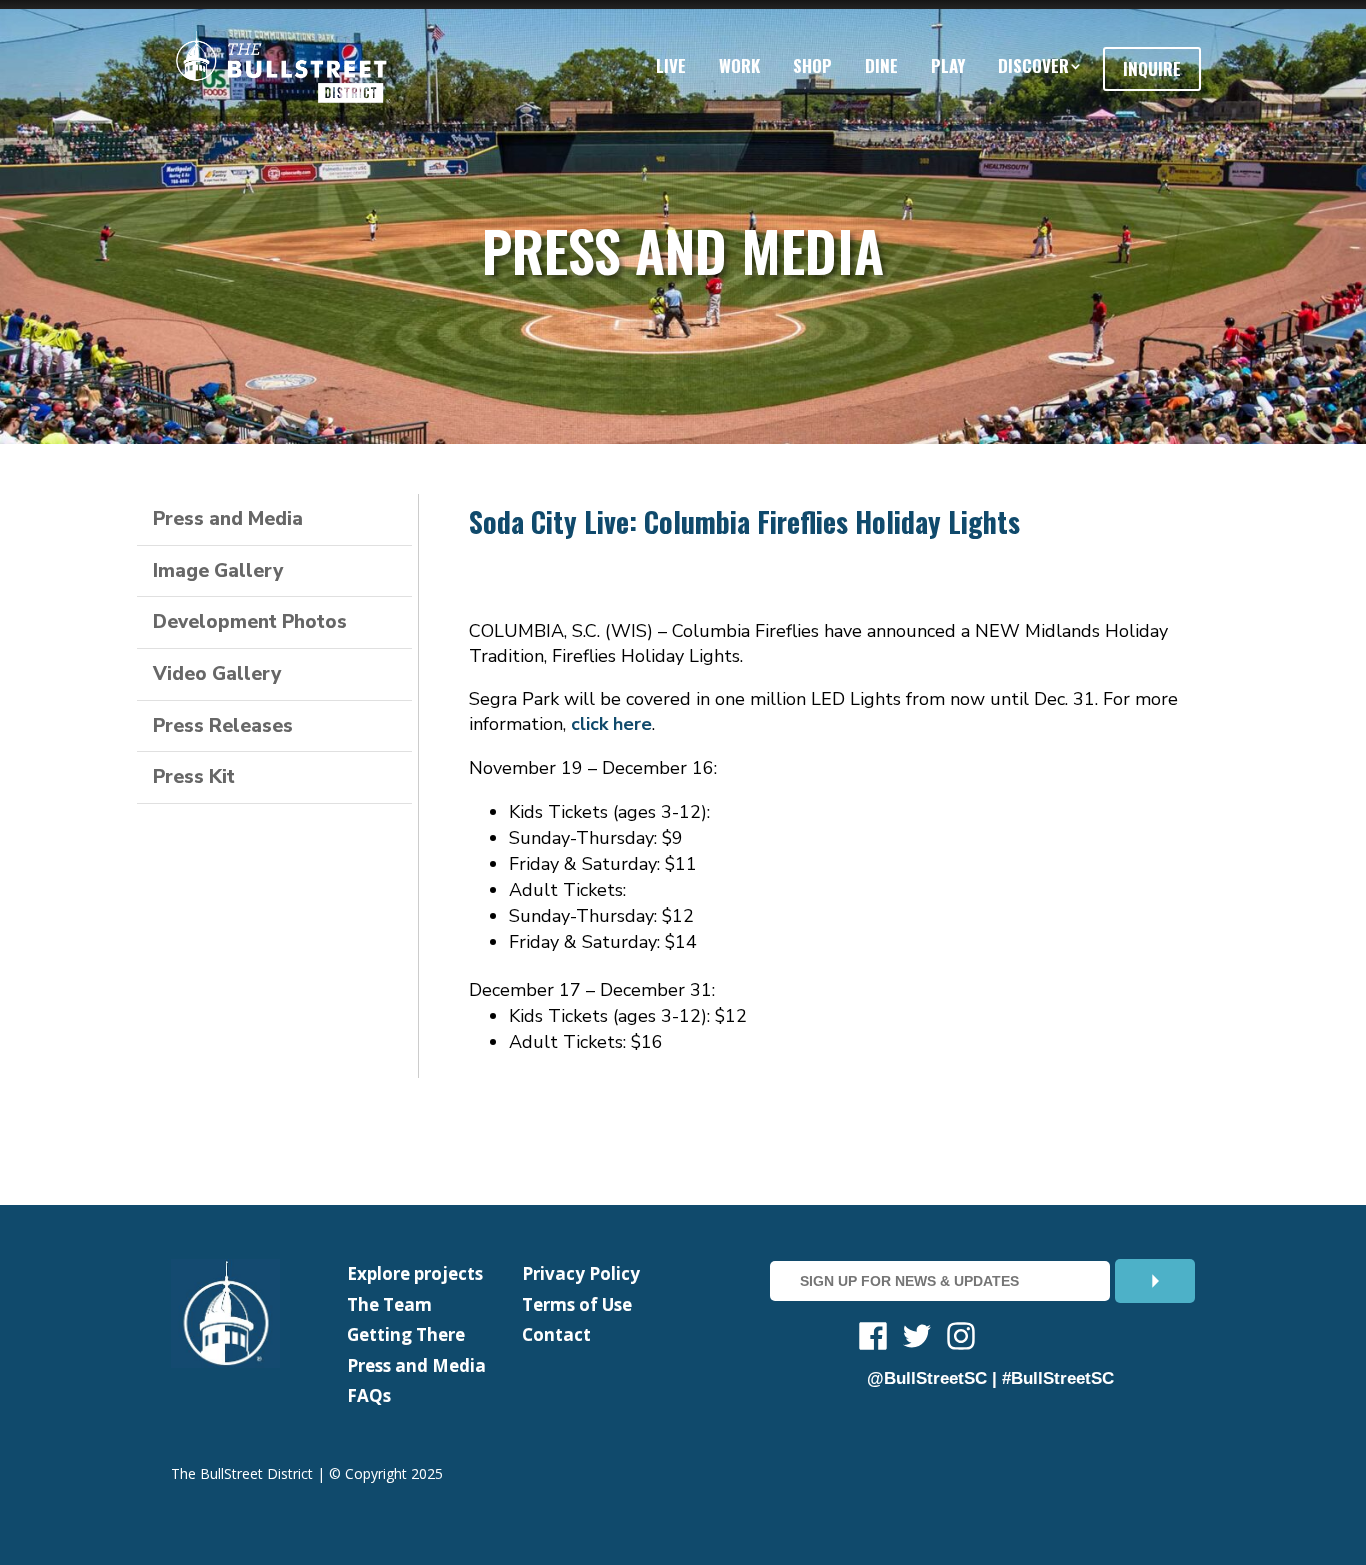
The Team (389, 1304)
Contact (556, 1334)
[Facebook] (873, 1339)
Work (739, 65)
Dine (881, 65)
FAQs (369, 1395)
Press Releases (223, 726)
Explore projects (415, 1273)
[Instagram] (961, 1339)
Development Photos (250, 622)
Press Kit (194, 777)
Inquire (1152, 68)
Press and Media (228, 519)
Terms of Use (577, 1304)
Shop (812, 65)
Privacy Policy (581, 1273)
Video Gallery (217, 674)
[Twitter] (917, 1339)
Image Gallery (218, 571)
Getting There (406, 1334)
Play (948, 65)
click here (611, 724)
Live (671, 65)
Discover (1033, 65)
